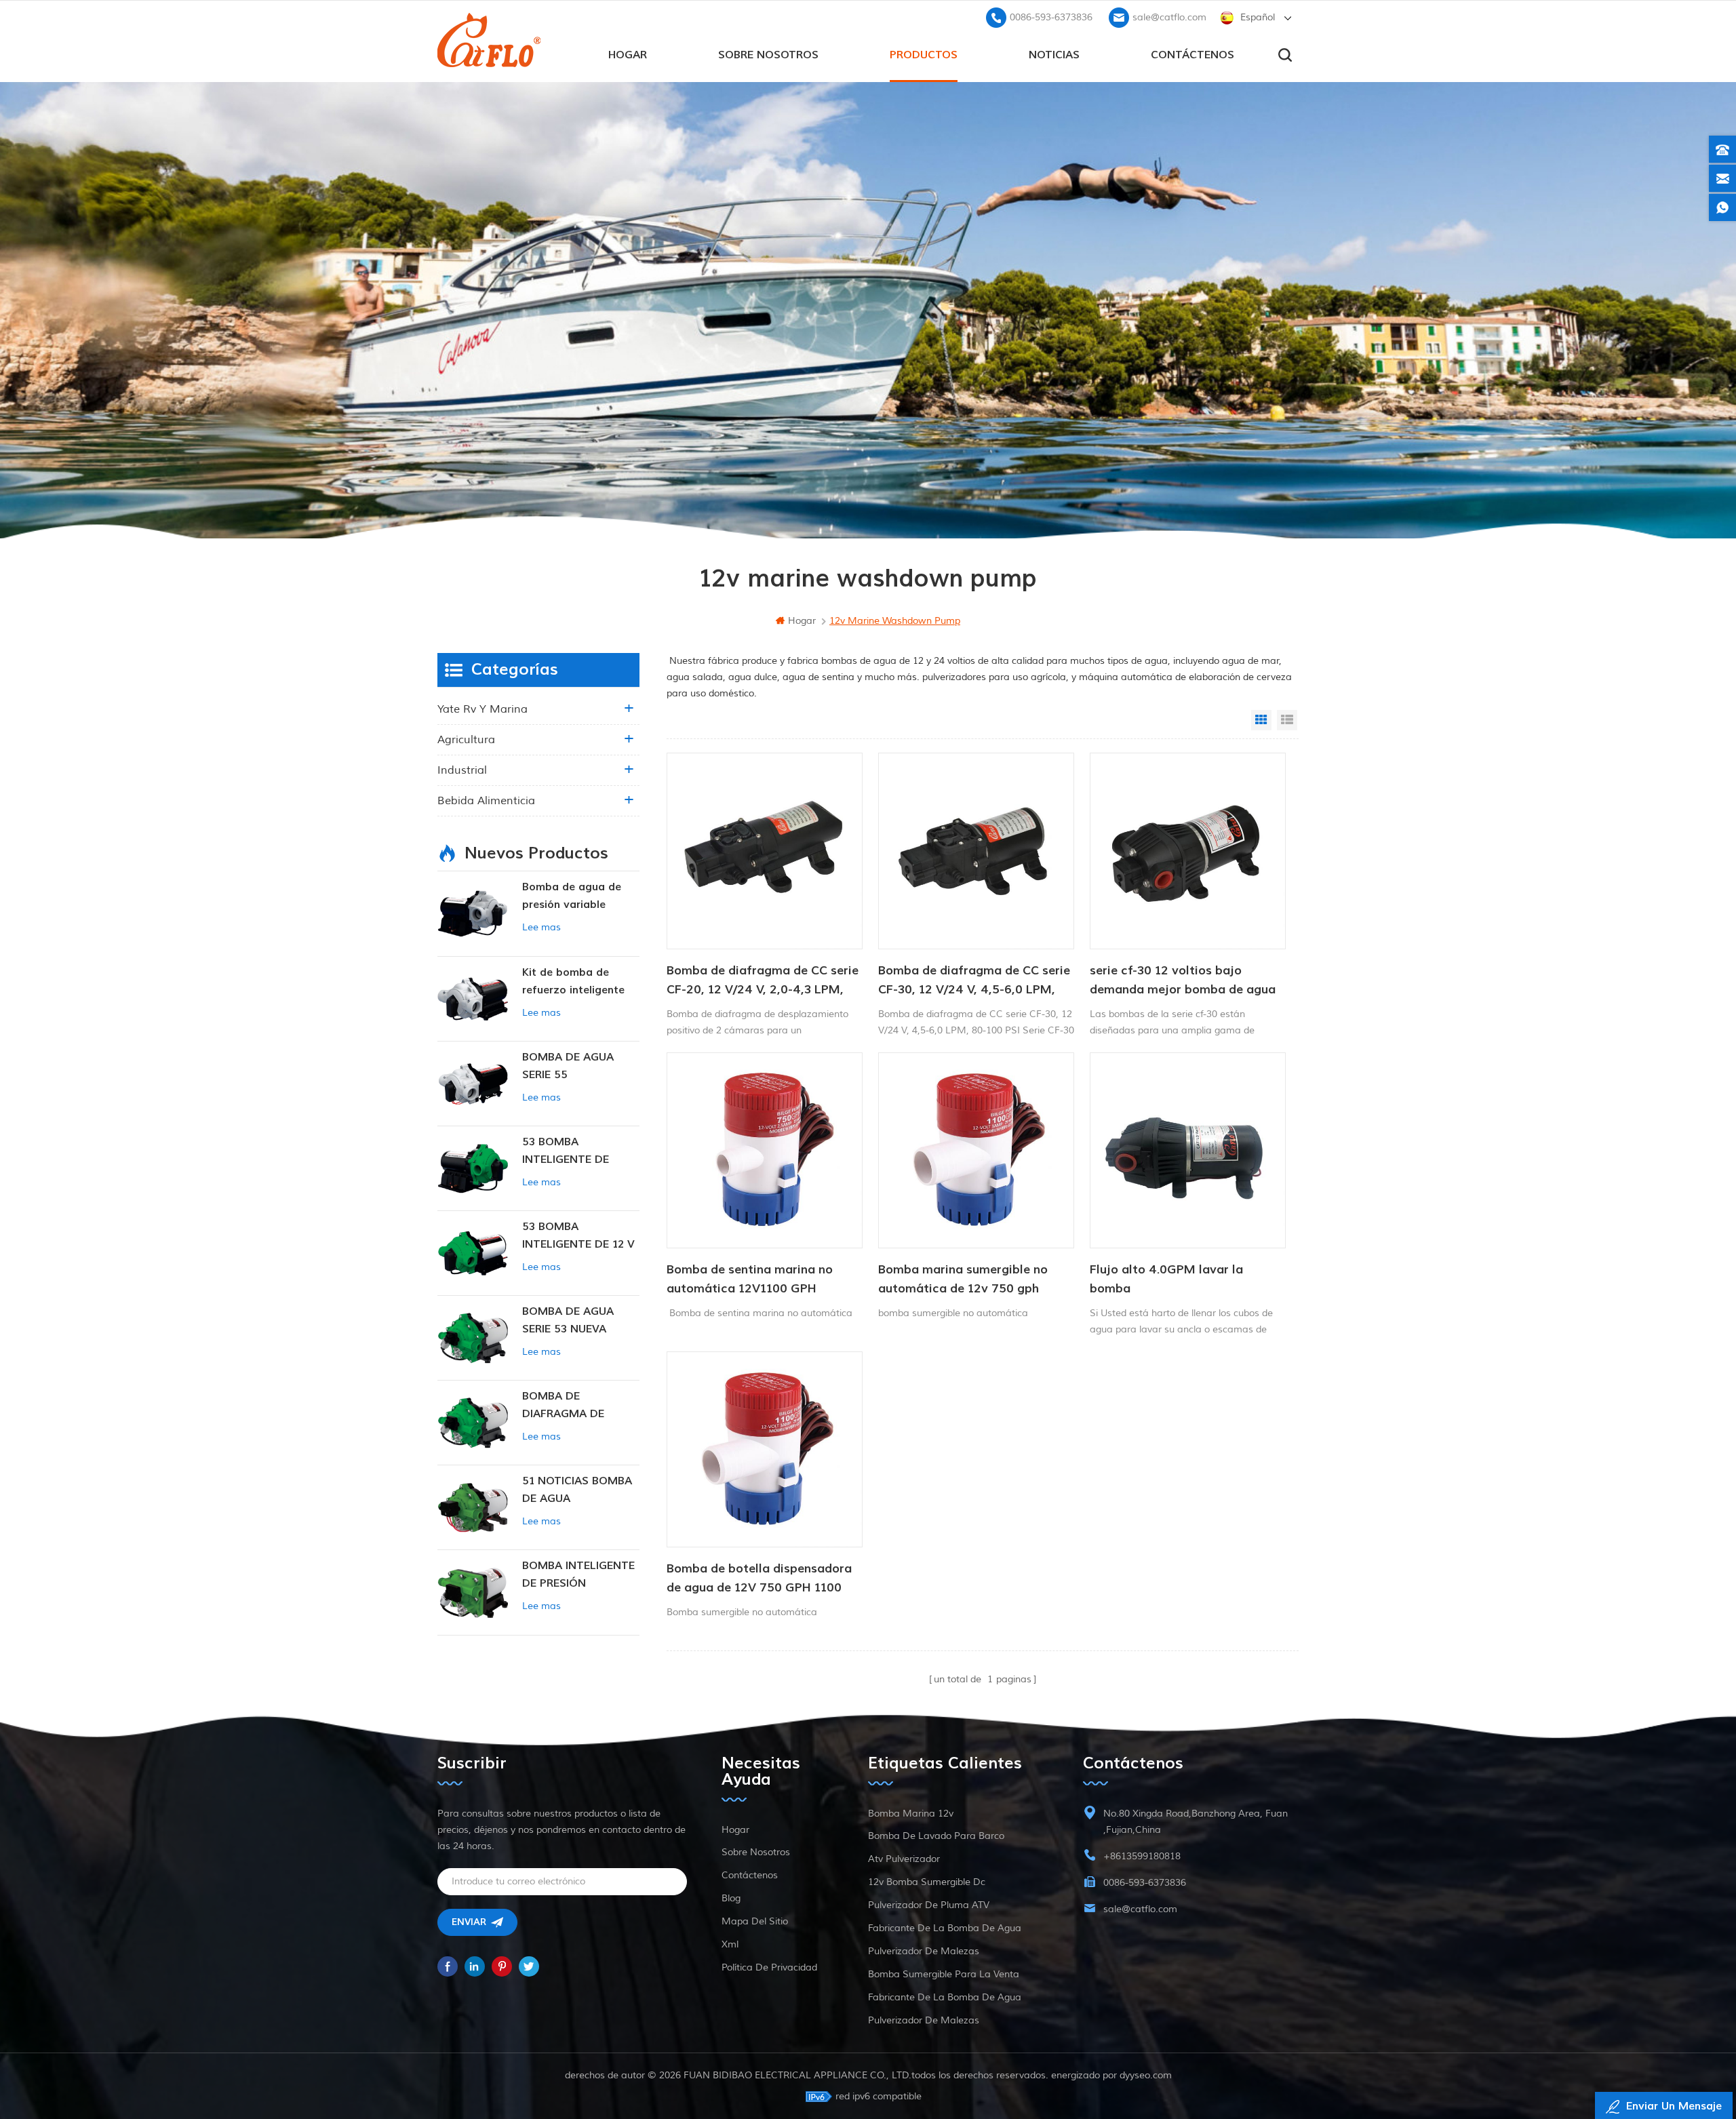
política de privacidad (769, 1967)
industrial (462, 770)
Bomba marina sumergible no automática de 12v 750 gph (963, 1279)
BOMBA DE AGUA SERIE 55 (568, 1066)
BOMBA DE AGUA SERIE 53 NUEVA (568, 1320)
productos (924, 55)
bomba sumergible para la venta (944, 1974)
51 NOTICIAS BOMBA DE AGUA (577, 1490)
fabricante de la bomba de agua (945, 1928)
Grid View (1261, 720)
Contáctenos (1192, 55)
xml (730, 1944)
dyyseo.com (1146, 2075)
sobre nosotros (768, 55)
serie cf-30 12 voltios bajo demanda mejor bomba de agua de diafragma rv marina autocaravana (1183, 981)
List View (1287, 720)
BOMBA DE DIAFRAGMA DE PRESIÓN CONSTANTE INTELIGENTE (580, 1406)
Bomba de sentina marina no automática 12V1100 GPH (750, 1279)
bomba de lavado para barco (936, 1836)
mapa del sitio (755, 1921)
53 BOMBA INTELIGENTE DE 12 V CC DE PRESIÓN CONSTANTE (578, 1236)
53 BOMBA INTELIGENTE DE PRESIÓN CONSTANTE (580, 1152)
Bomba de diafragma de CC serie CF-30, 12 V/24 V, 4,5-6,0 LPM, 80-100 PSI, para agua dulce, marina (974, 981)
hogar (628, 55)
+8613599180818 (1142, 1856)
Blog (731, 1898)
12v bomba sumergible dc (927, 1882)
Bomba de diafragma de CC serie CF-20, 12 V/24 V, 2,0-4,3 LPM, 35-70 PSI (763, 981)
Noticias (1054, 55)
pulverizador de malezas (924, 1951)
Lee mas (541, 927)
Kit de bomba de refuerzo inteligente (573, 981)
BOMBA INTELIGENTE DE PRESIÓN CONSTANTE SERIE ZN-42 (578, 1576)
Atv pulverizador (904, 1859)
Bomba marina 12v (911, 1814)
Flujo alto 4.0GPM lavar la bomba (1166, 1279)
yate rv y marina (482, 709)
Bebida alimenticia (486, 801)
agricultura (466, 740)
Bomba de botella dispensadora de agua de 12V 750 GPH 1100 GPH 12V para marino (759, 1579)
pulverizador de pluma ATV (929, 1905)
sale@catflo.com (1169, 17)
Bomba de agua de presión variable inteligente (572, 897)
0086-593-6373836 (1051, 17)
